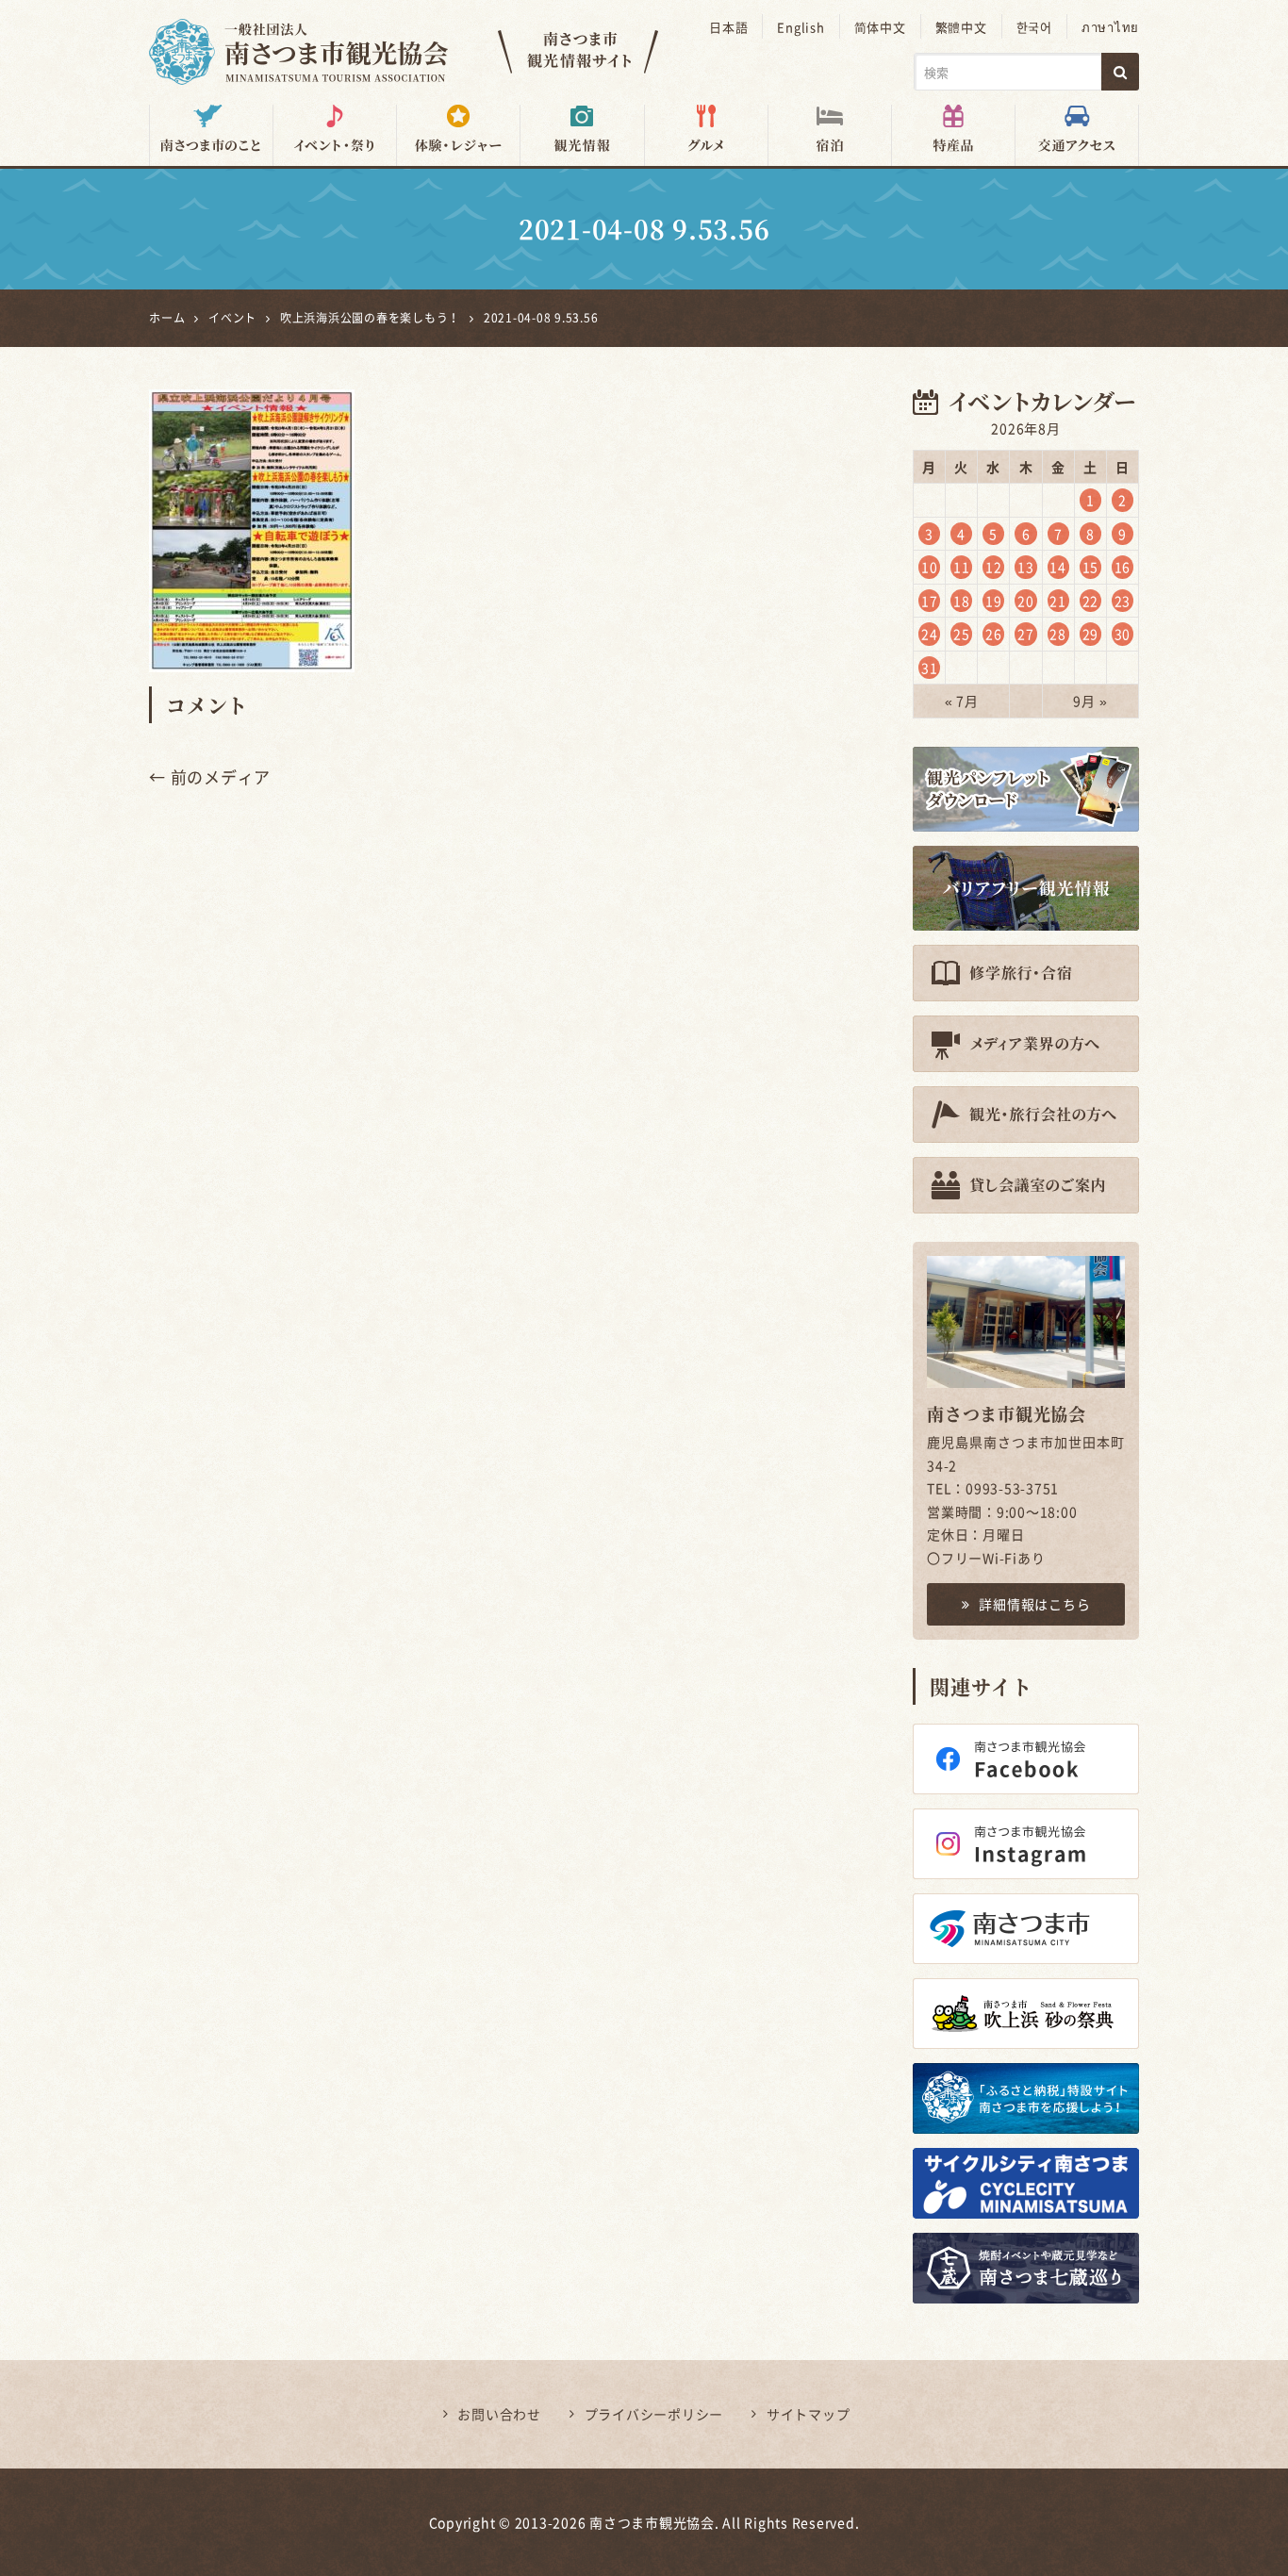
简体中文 (880, 27)
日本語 (728, 27)
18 (962, 601)
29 (1091, 634)
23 (1123, 601)
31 (930, 668)
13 (1026, 567)
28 (1058, 634)
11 (962, 567)
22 (1091, 601)
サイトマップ (809, 2414)
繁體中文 (961, 27)
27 (1026, 634)
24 (930, 634)
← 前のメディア (210, 776)
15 (1091, 567)
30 (1123, 634)
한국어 (1034, 27)
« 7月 (962, 701)
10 (930, 567)
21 (1058, 601)
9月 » (1090, 701)
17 (930, 601)
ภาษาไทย (1110, 27)
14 (1058, 567)
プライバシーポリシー (654, 2414)
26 (994, 634)
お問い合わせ (499, 2414)
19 (994, 601)
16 (1123, 567)
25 (962, 634)
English (801, 27)
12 (994, 567)
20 (1026, 601)
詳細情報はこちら (1034, 1604)
